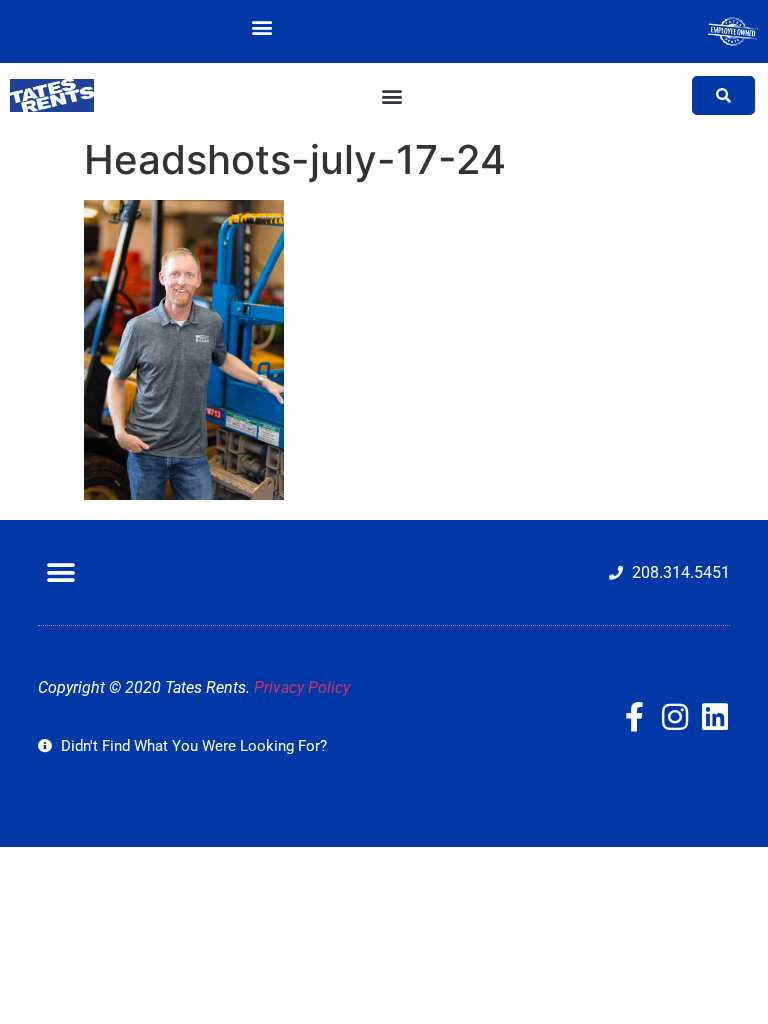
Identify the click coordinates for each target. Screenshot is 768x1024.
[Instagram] (675, 717)
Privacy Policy (302, 687)
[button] (262, 26)
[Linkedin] (715, 717)
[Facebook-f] (635, 717)
